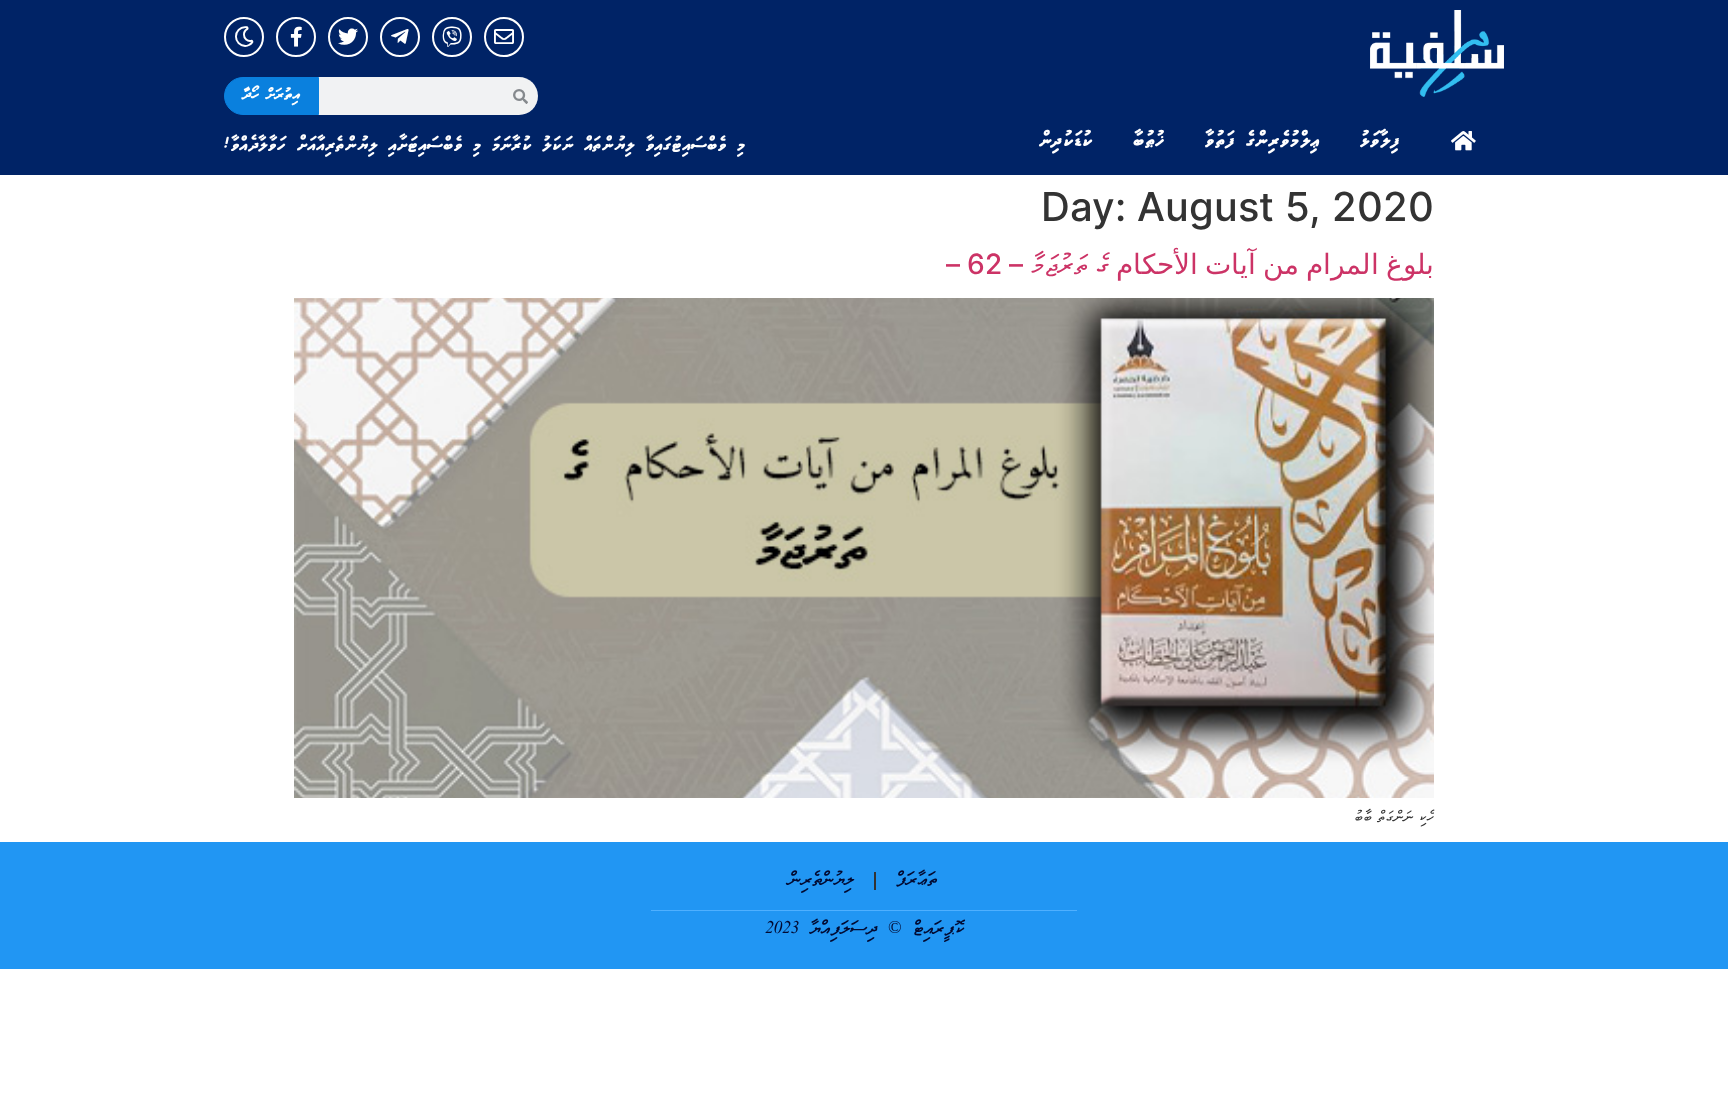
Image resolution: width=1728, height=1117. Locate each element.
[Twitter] (348, 37)
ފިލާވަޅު (1380, 141)
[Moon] (244, 37)
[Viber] (452, 37)
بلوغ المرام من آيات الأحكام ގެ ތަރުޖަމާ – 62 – (1190, 264)
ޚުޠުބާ (1149, 141)
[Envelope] (504, 37)
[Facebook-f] (296, 37)
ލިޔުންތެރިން (821, 880)
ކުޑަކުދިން (1066, 141)
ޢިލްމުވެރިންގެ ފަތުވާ (1262, 141)
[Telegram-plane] (400, 37)
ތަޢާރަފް (916, 880)
